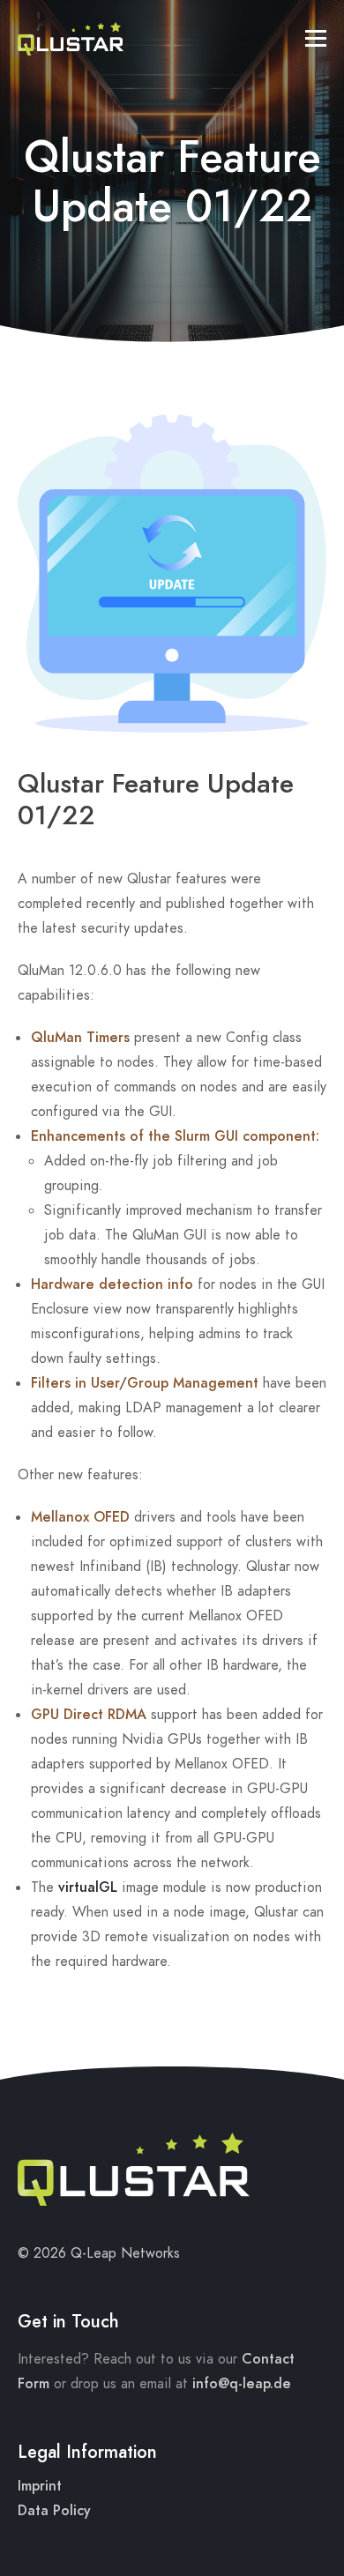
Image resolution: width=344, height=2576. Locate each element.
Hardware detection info (112, 1284)
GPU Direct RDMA (89, 1715)
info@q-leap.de (242, 2384)
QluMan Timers (80, 1038)
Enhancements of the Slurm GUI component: (175, 1136)
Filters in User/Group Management (145, 1383)
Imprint (40, 2486)
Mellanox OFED (80, 1517)
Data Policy (54, 2511)
